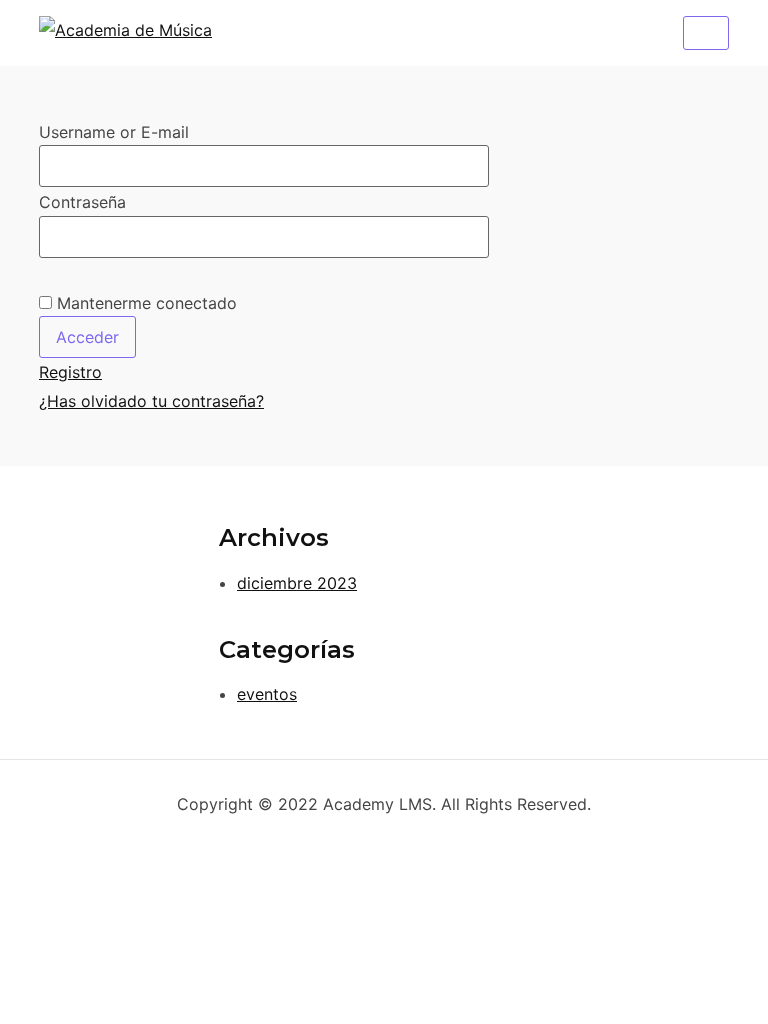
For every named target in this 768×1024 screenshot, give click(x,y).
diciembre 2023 (297, 583)
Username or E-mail (114, 132)
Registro (70, 372)
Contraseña (82, 202)
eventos (267, 694)
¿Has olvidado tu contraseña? (151, 401)
